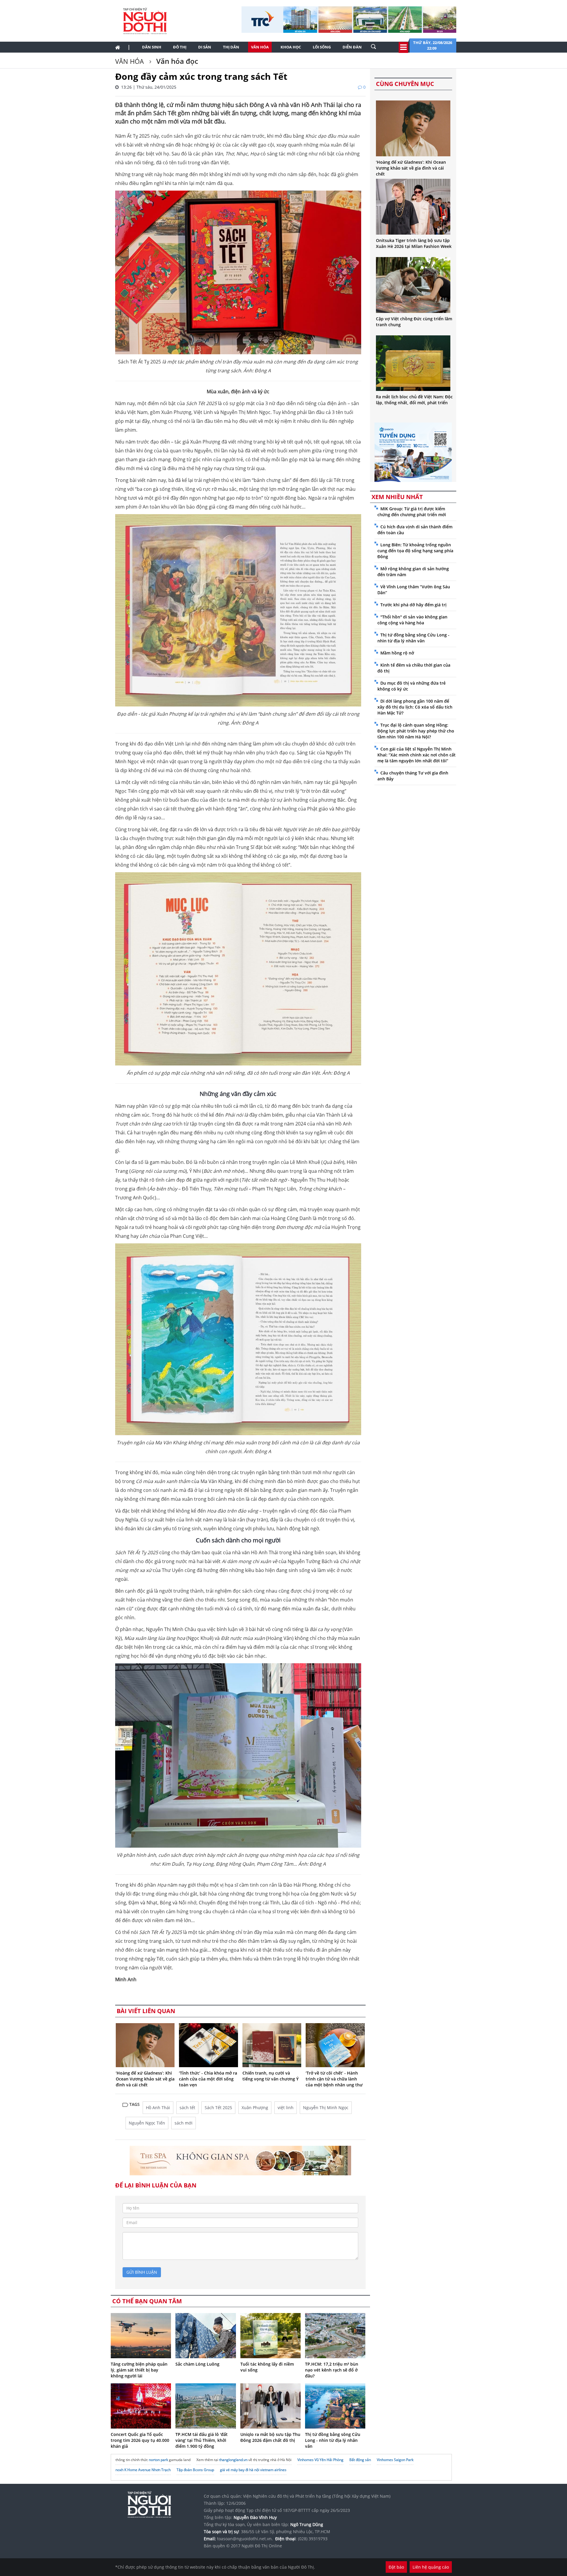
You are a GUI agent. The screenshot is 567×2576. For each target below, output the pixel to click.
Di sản (205, 47)
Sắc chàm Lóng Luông (197, 2364)
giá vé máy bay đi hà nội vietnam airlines (253, 2470)
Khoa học (291, 47)
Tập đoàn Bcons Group (195, 2470)
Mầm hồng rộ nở (397, 653)
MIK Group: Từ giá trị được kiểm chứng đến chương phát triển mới (412, 512)
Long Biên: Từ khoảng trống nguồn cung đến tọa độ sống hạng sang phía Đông (415, 551)
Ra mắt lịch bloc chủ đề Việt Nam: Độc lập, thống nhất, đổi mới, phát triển (414, 400)
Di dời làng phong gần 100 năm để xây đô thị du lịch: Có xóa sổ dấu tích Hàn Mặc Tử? (415, 707)
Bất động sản (360, 2460)
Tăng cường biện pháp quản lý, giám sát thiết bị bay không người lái (139, 2370)
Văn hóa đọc (176, 61)
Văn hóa (260, 47)
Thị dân (231, 47)
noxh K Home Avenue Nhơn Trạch (143, 2470)
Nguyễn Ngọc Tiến (147, 2123)
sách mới (184, 2123)
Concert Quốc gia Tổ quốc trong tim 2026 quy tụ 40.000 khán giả (140, 2440)
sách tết (187, 2108)
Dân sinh (152, 47)
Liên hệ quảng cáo (431, 2567)
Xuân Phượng (255, 2108)
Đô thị (180, 47)
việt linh (286, 2108)
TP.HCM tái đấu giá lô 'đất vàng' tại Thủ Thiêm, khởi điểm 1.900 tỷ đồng (202, 2440)
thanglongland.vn (233, 2460)
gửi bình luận (142, 2272)
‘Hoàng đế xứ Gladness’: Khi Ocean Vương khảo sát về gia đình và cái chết (145, 2079)
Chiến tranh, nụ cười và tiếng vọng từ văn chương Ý (271, 2076)
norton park (158, 2460)
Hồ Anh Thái (158, 2108)
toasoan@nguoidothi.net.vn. (245, 2539)
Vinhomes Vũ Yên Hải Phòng (320, 2460)
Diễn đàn (352, 47)
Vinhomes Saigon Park (395, 2460)
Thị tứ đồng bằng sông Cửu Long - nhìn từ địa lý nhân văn (333, 2440)
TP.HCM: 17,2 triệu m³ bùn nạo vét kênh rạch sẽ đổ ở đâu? (332, 2370)
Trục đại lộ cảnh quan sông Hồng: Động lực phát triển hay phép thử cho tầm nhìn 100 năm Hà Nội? (416, 731)
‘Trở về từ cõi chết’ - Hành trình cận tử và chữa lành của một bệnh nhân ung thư (334, 2079)
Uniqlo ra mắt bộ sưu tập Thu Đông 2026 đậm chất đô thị (270, 2437)
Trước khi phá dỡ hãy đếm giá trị (413, 605)
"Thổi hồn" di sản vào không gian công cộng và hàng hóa (412, 620)
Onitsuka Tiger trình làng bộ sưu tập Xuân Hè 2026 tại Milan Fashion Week (414, 243)
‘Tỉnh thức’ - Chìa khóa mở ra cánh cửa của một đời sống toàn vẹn (208, 2079)
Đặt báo (396, 2567)
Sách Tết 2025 (218, 2108)
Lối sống (322, 47)
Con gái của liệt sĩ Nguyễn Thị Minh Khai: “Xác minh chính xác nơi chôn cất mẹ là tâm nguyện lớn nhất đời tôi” (417, 755)
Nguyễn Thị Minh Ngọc (326, 2108)
